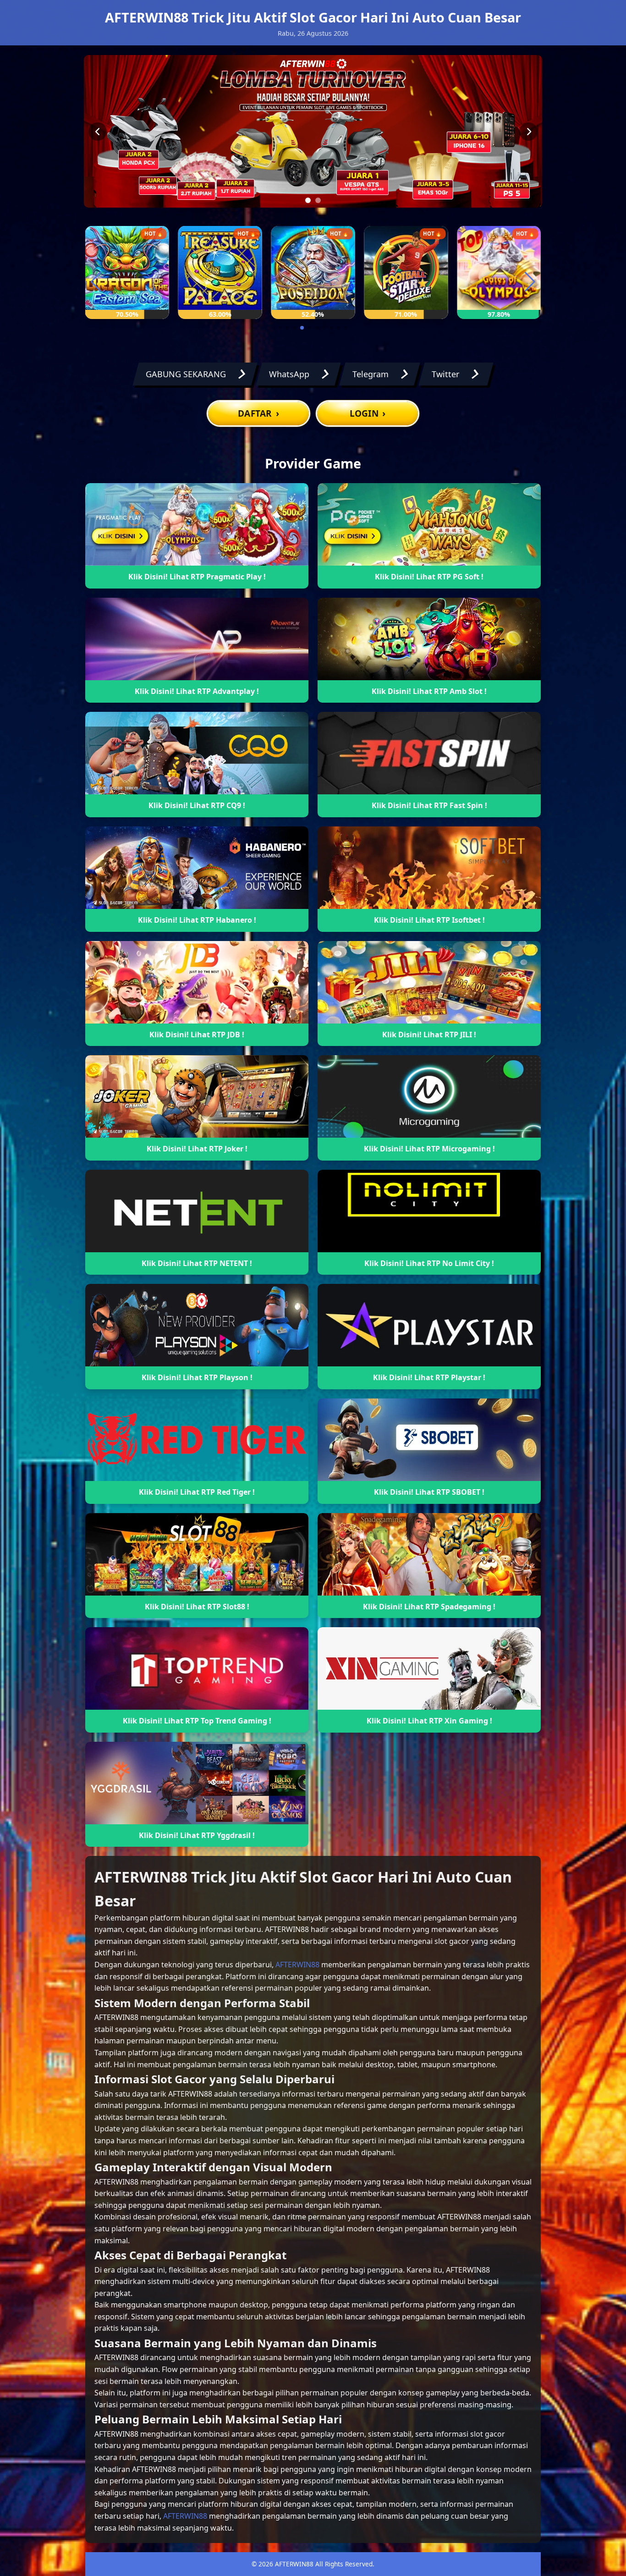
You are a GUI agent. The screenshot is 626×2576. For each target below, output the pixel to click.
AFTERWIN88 (297, 1965)
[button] (280, 328)
